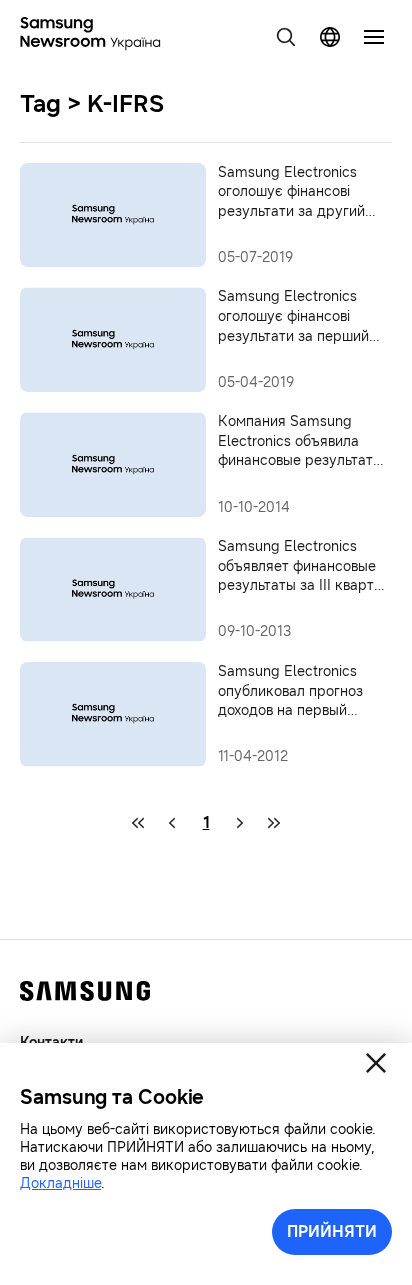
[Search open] (286, 37)
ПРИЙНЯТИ (332, 1231)
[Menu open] (374, 37)
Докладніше (60, 1183)
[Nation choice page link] (330, 37)
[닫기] (376, 1063)
